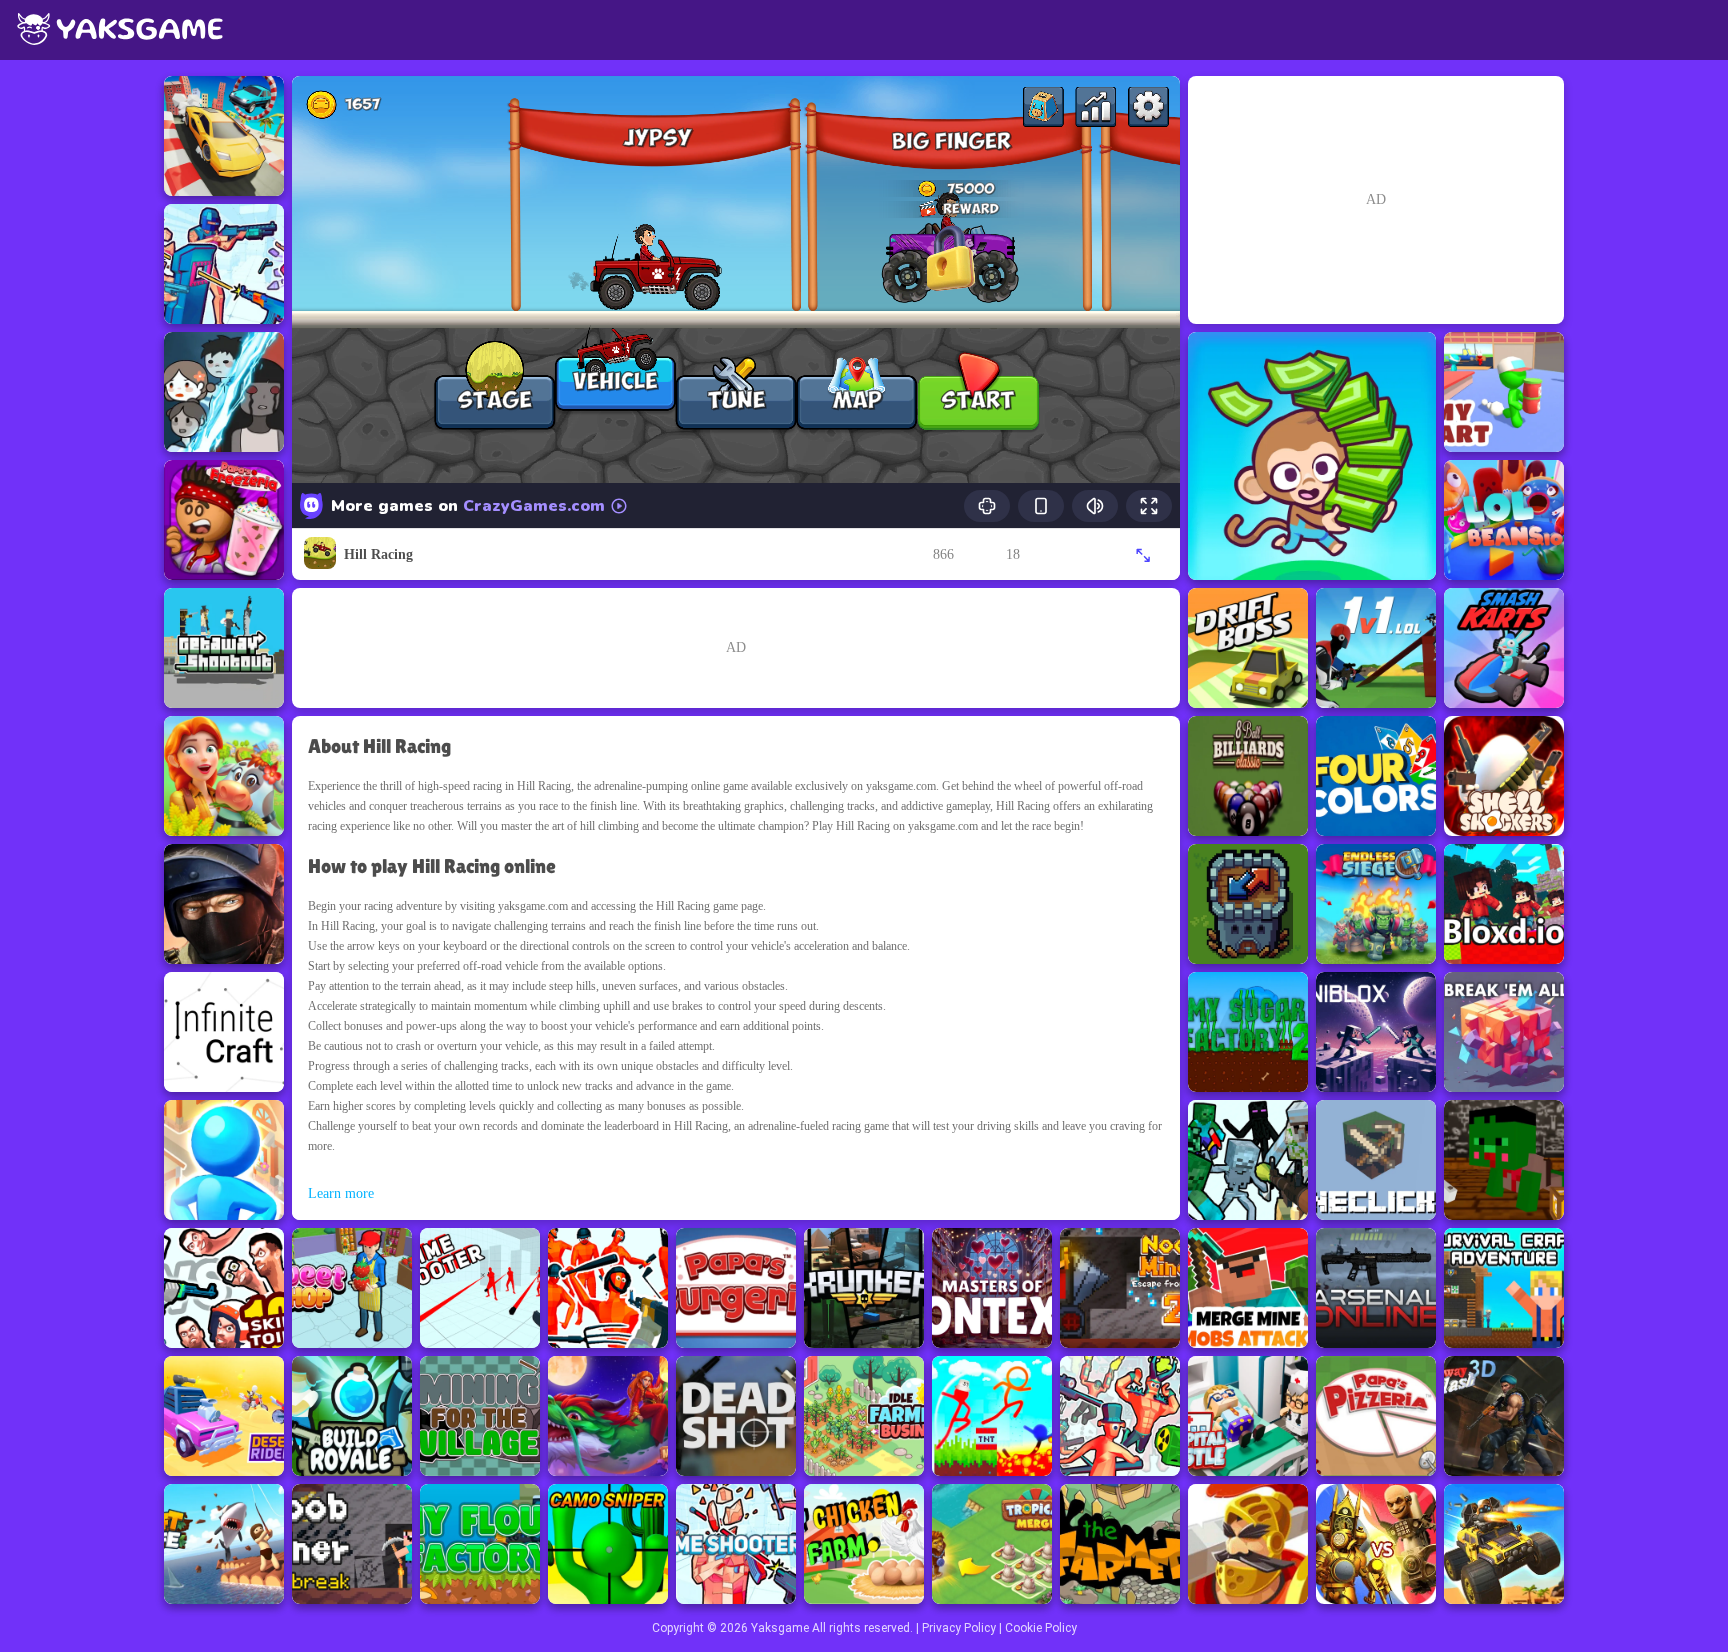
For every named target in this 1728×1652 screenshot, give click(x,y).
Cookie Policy (1041, 1628)
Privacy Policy (959, 1628)
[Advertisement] (736, 648)
